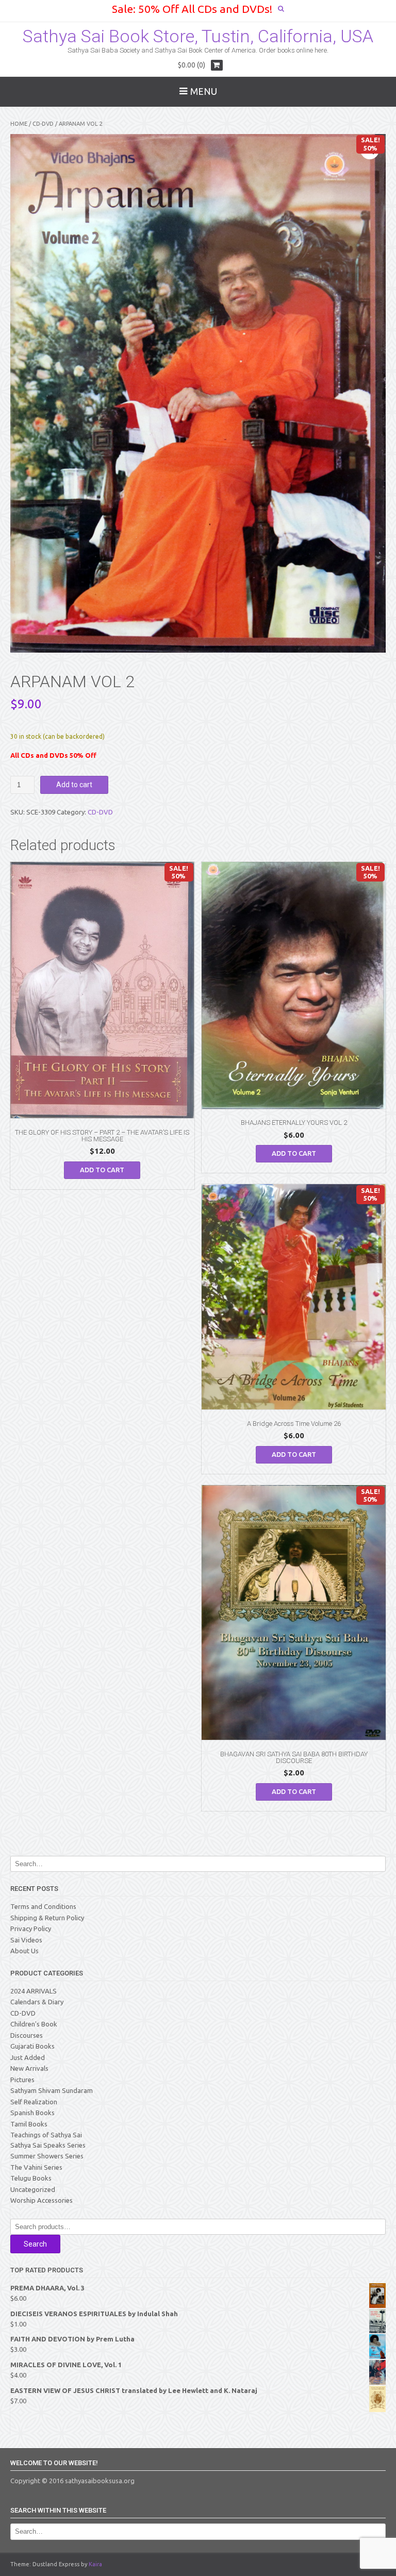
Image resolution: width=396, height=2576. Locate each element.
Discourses (27, 2035)
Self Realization (34, 2102)
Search (35, 2244)
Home (19, 124)
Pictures (22, 2080)
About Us (24, 1951)
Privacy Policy (31, 1929)
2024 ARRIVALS (34, 1991)
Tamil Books (29, 2124)
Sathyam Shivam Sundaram (52, 2090)
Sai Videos (26, 1940)
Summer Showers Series (47, 2156)
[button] (370, 150)
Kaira (95, 2564)
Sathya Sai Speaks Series (48, 2145)
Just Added (28, 2057)
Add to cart (74, 785)
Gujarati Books (32, 2046)
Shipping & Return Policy (47, 1918)
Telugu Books (31, 2178)
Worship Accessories (42, 2200)
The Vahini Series (36, 2167)
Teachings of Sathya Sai (46, 2135)
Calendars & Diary (37, 2002)
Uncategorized (33, 2189)
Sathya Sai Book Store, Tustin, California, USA (198, 36)
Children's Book (34, 2024)
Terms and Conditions (43, 1906)
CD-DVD (43, 124)
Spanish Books (32, 2113)
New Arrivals (29, 2068)
